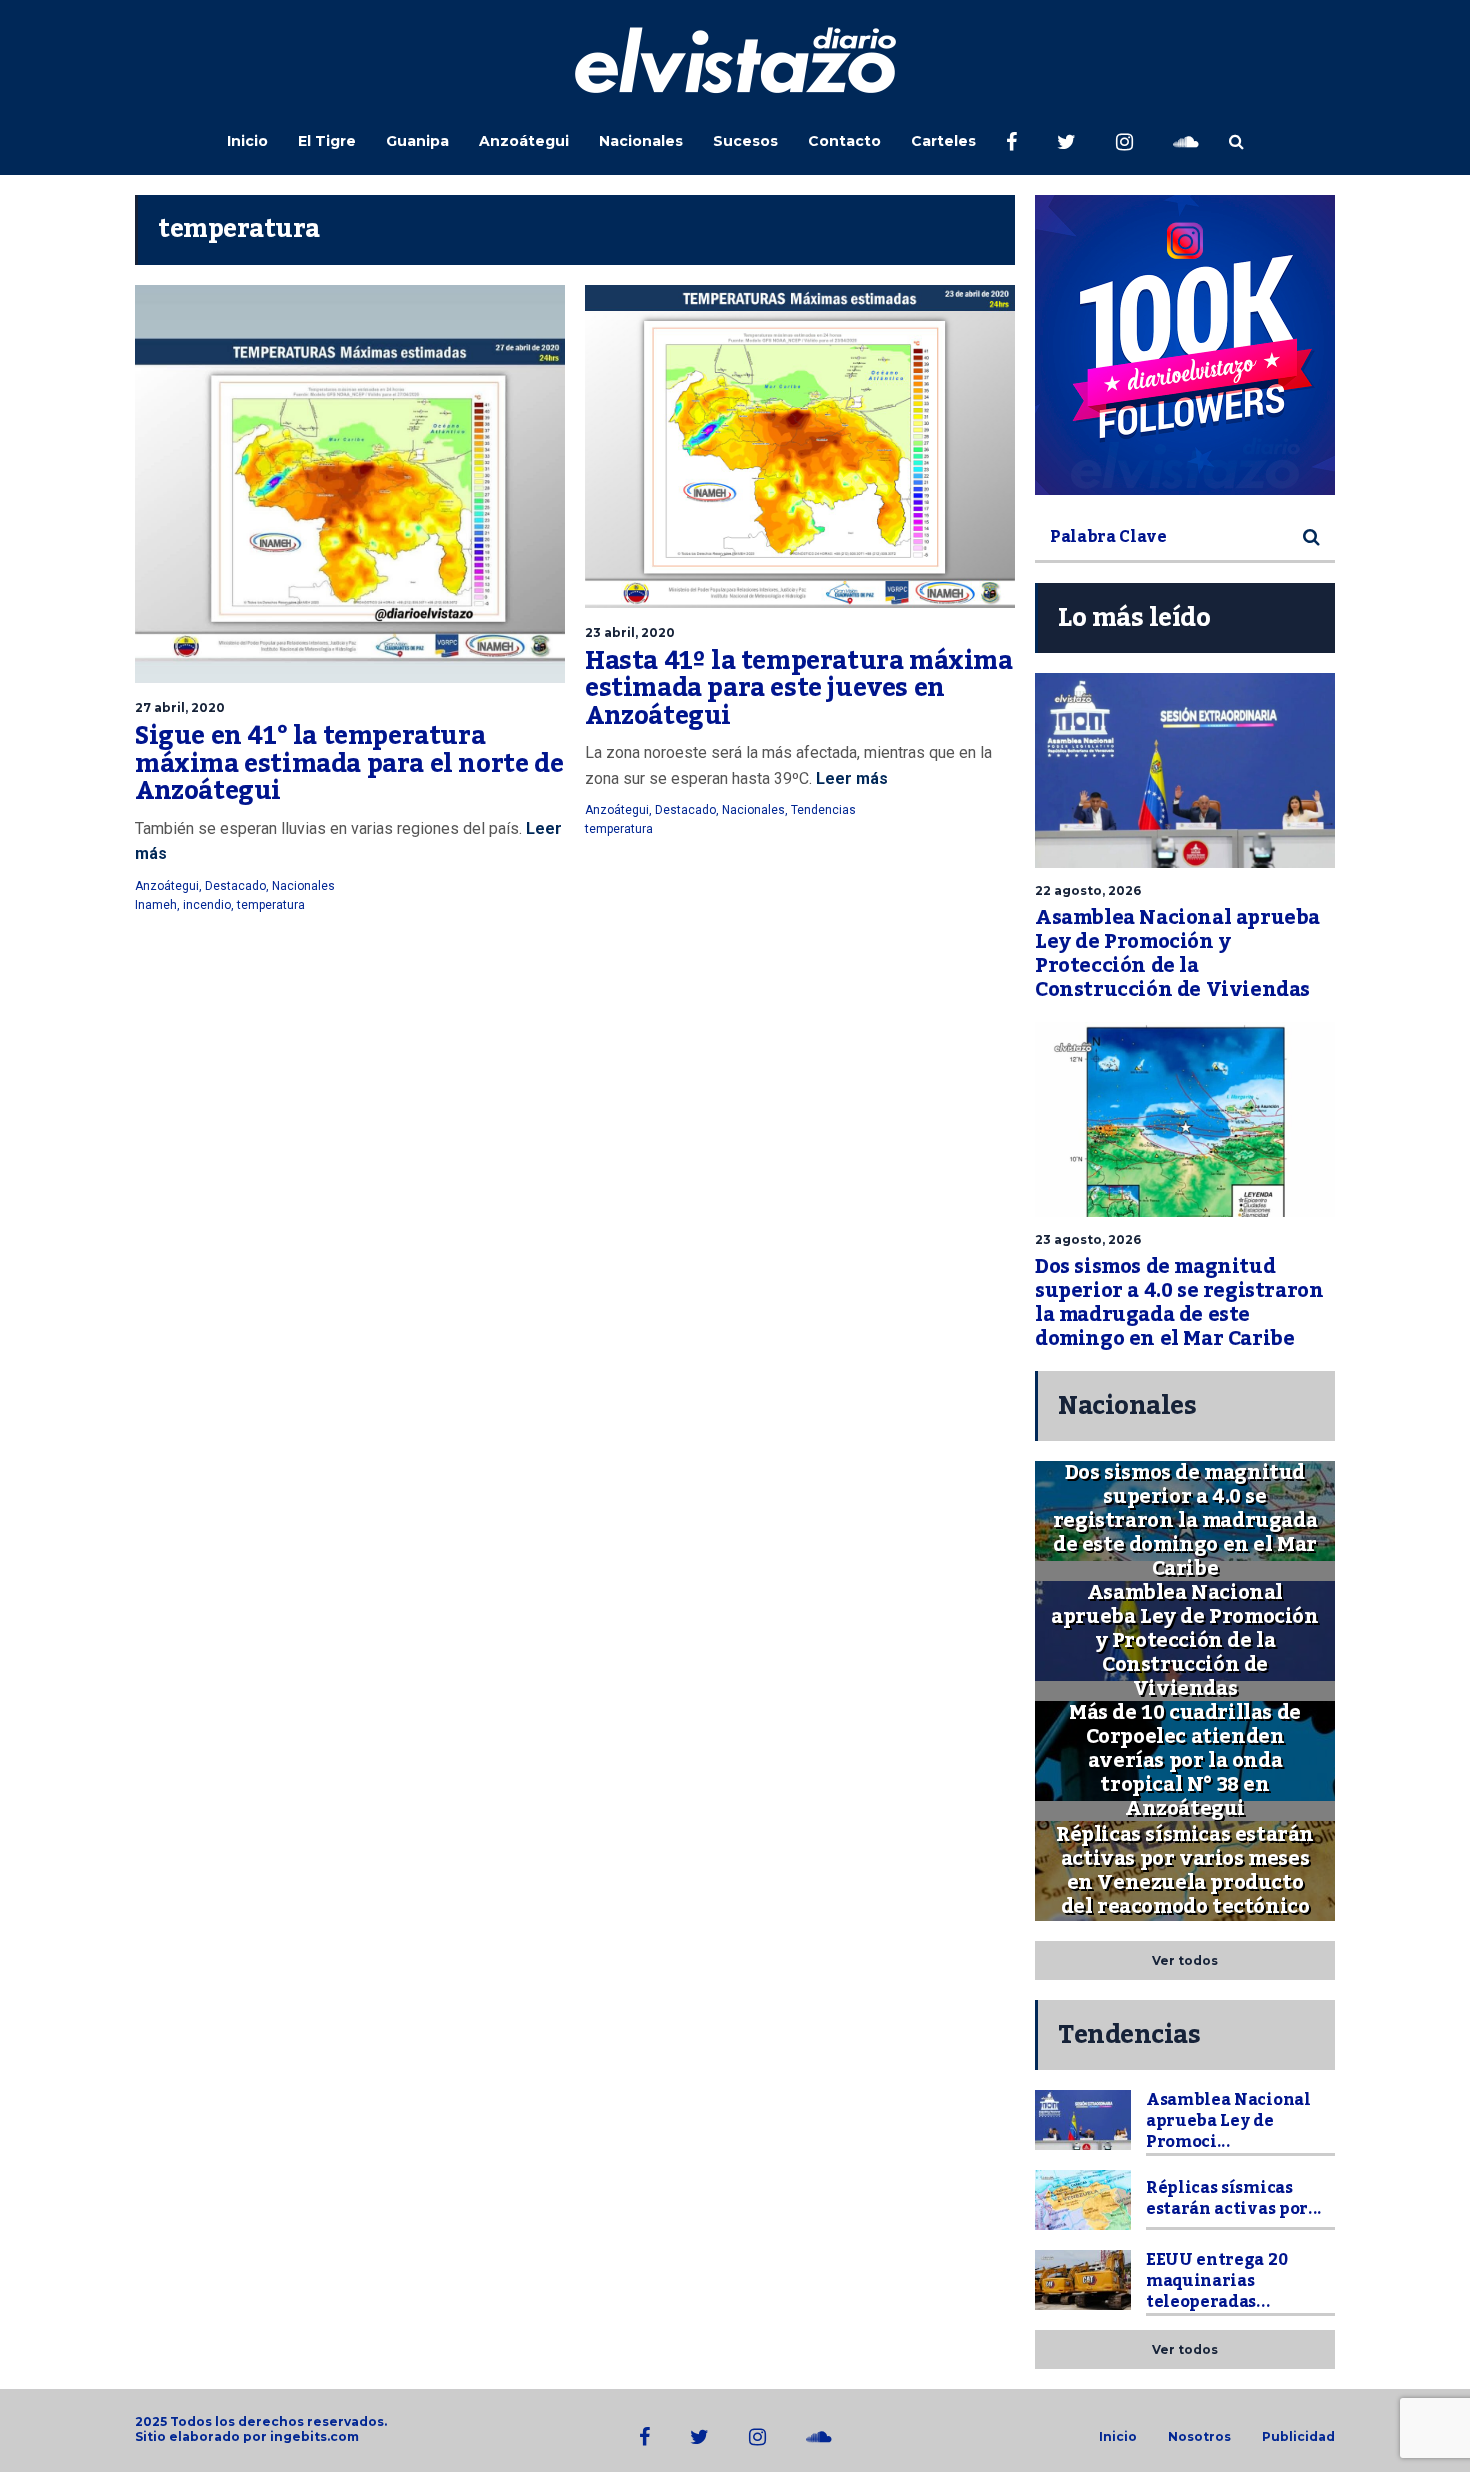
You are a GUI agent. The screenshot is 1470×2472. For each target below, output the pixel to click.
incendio (207, 905)
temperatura (271, 905)
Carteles (943, 141)
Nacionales (641, 141)
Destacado (235, 886)
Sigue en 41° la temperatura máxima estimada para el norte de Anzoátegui (349, 763)
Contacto (844, 141)
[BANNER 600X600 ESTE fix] (1185, 345)
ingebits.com (314, 2436)
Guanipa (417, 141)
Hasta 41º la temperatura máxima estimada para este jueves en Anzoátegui (799, 688)
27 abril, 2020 (180, 707)
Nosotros (1199, 2437)
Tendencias (823, 810)
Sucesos (745, 141)
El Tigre (327, 141)
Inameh (156, 905)
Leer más (850, 778)
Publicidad (1298, 2437)
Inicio (247, 141)
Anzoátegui (524, 141)
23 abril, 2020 (630, 632)
